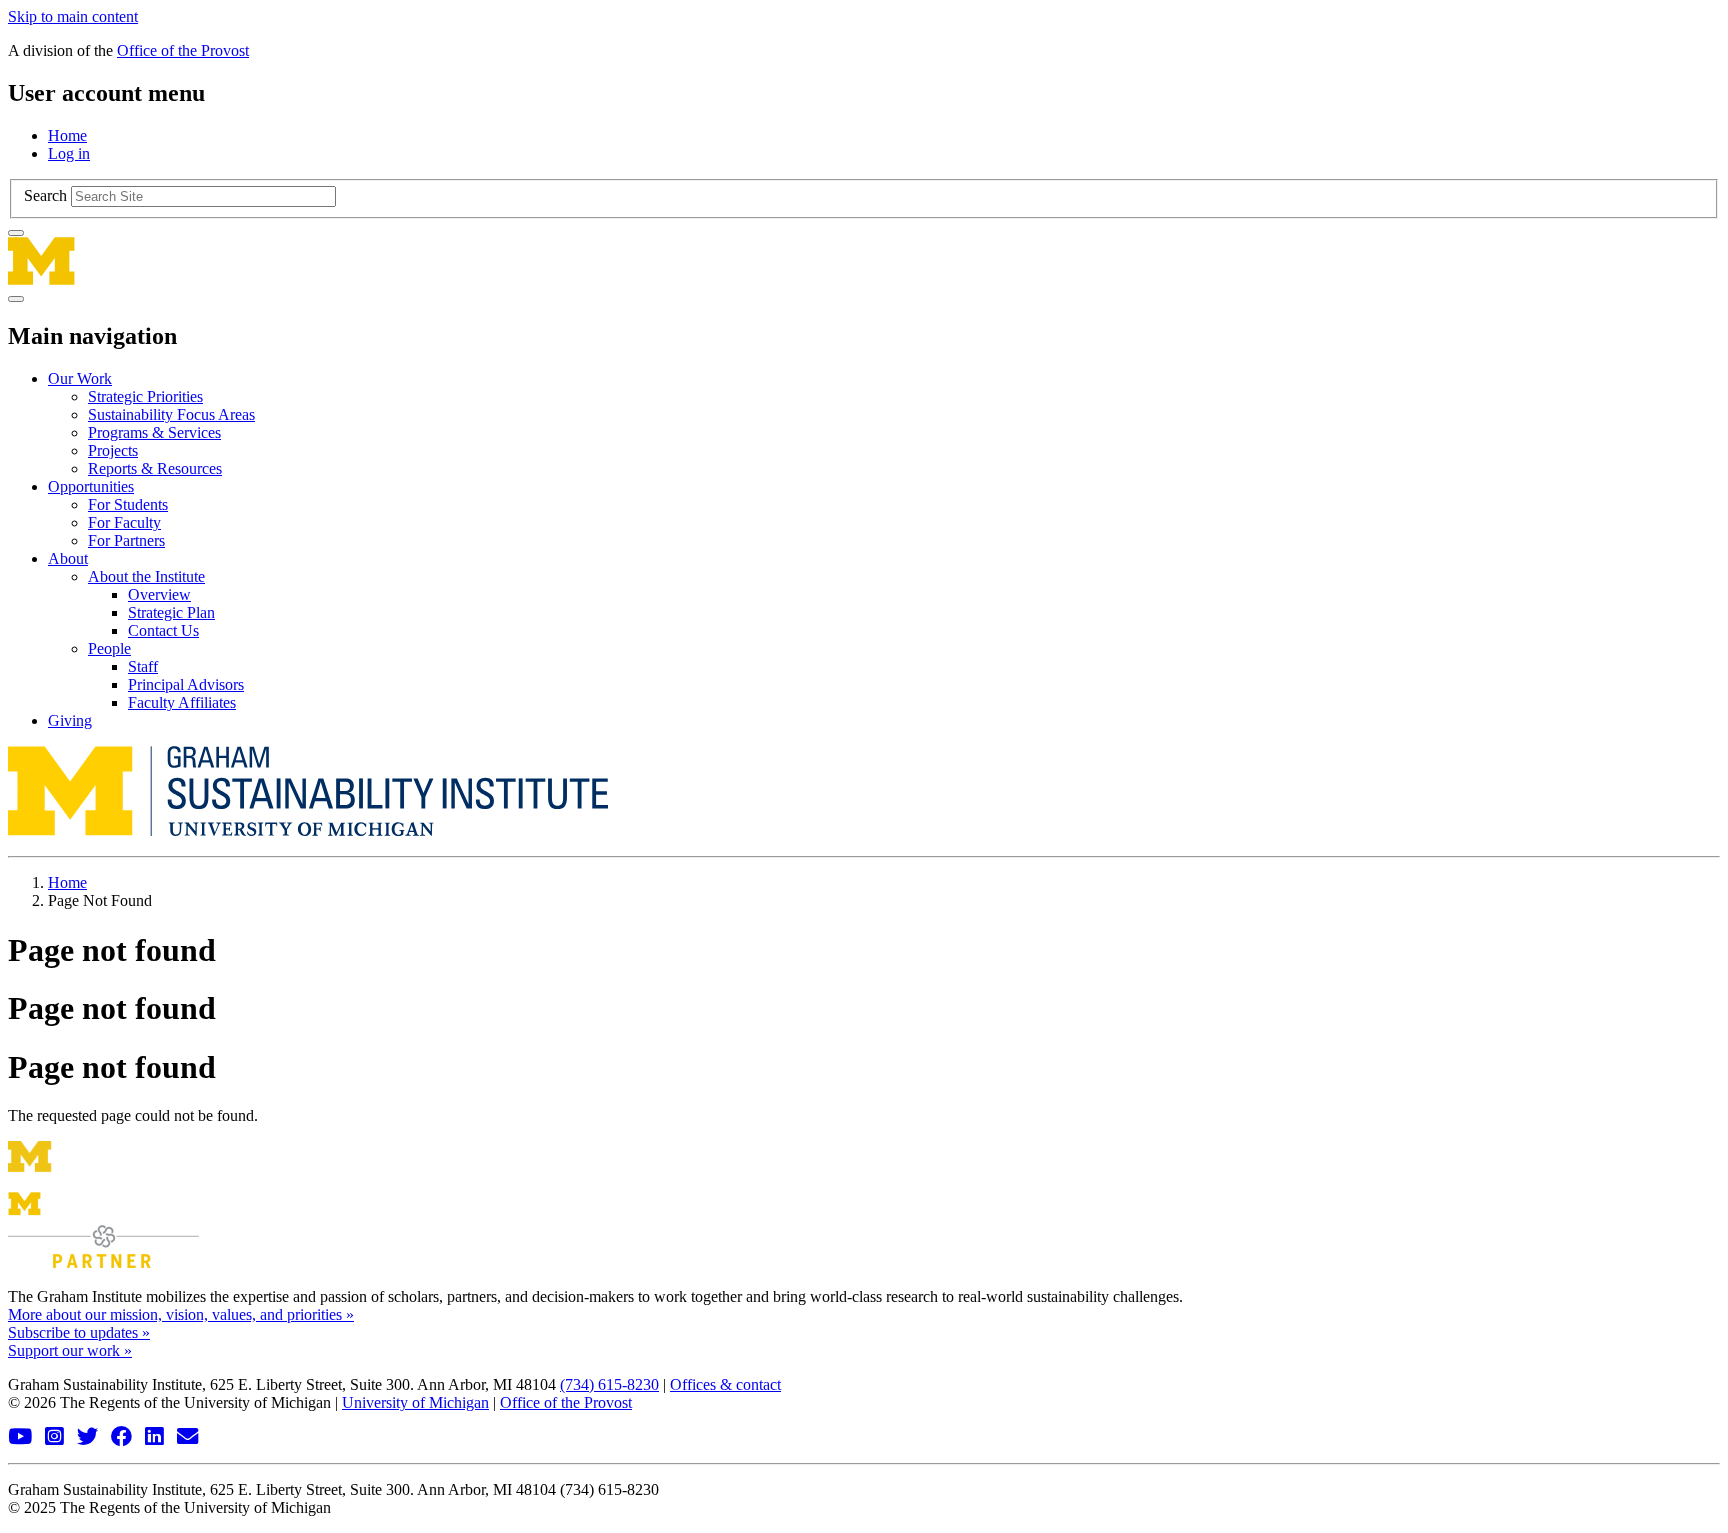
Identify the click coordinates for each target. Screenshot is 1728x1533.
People (109, 648)
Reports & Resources (155, 468)
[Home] (864, 261)
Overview (159, 594)
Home (67, 135)
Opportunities (91, 486)
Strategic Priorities (145, 396)
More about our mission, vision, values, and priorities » (181, 1314)
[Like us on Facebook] (124, 1437)
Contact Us (163, 630)
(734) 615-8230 (609, 1384)
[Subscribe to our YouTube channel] (22, 1437)
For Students (128, 504)
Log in (69, 153)
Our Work (80, 378)
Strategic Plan (171, 612)
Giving (70, 720)
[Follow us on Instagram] (57, 1437)
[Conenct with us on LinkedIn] (157, 1437)
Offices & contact (725, 1384)
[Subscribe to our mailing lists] (190, 1437)
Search (45, 195)
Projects (113, 450)
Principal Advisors (186, 684)
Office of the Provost (183, 50)
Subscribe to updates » (79, 1332)
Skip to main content (73, 16)
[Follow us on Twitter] (90, 1437)
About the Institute (146, 576)
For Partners (126, 540)
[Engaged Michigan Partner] (103, 1262)
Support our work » (70, 1350)
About (68, 558)
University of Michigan (415, 1402)
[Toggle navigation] (16, 299)
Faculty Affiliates (182, 702)
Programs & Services (154, 432)
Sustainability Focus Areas (171, 414)
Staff (143, 666)
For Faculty (124, 522)
